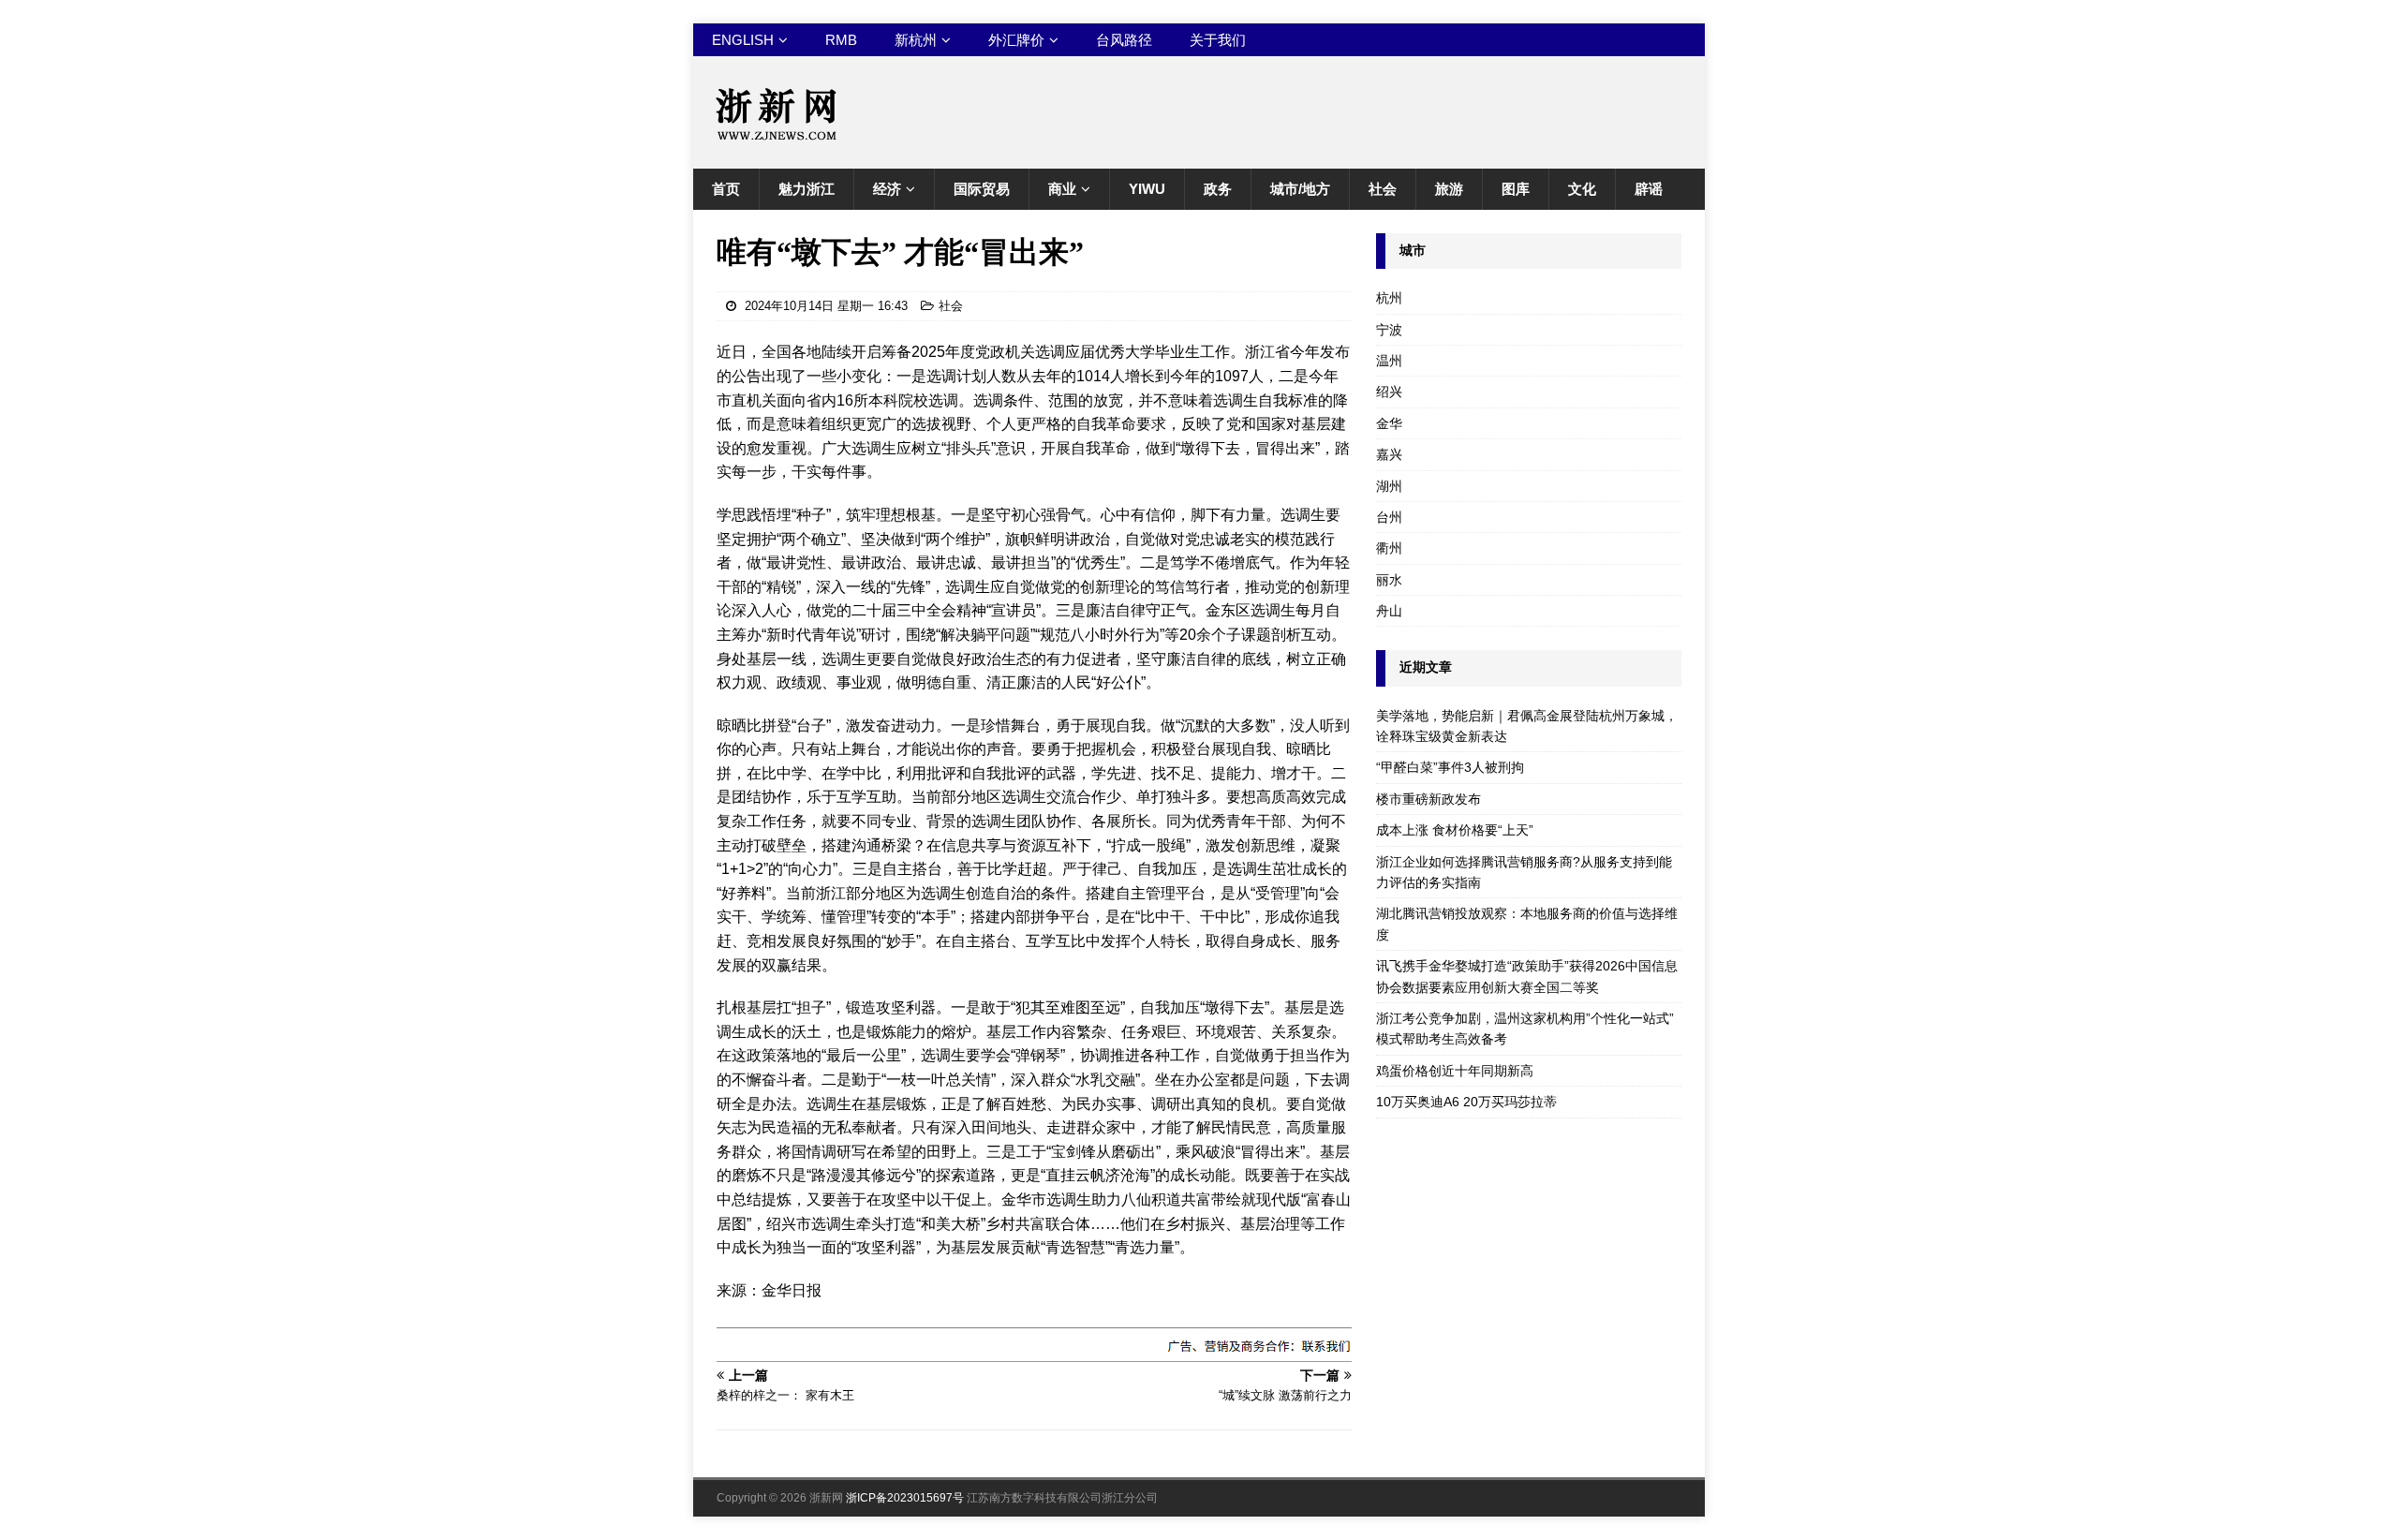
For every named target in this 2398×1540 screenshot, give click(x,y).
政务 (1218, 189)
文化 (1582, 189)
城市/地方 (1300, 189)
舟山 (1389, 611)
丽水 (1389, 580)
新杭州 (916, 40)
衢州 (1389, 548)
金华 (1389, 423)
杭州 (1389, 298)
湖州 (1389, 486)
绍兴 (1389, 392)
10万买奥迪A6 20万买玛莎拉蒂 (1466, 1102)
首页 (726, 189)
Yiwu (1147, 189)
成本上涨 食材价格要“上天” (1455, 830)
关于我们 (1218, 40)
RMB (841, 40)
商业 (1062, 189)
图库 (1516, 189)
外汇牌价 (1016, 40)
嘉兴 (1389, 454)
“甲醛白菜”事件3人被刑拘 (1450, 767)
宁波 (1389, 330)
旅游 (1449, 189)
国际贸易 (982, 189)
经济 (887, 189)
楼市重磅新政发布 (1428, 799)
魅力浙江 (807, 189)
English (743, 40)
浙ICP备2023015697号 (905, 1498)
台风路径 (1124, 40)
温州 (1389, 361)
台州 (1389, 517)
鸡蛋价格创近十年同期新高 (1455, 1071)
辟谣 (1649, 189)
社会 (1383, 189)
